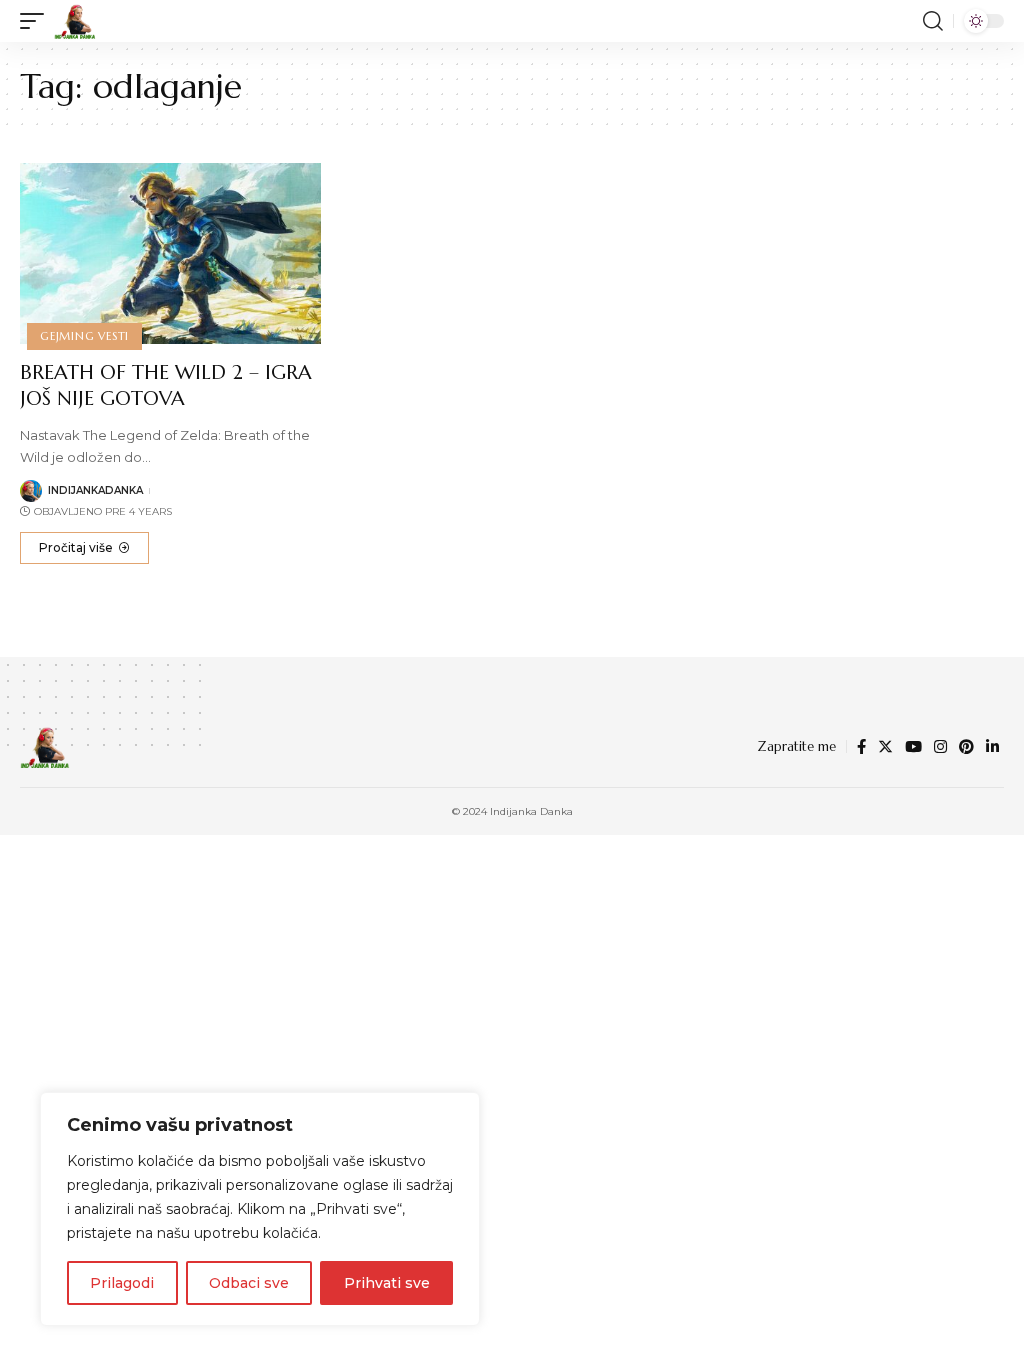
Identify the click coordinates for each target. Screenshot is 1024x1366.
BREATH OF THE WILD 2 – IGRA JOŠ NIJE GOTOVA (166, 385)
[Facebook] (861, 747)
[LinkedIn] (992, 747)
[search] (933, 21)
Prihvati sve (387, 1283)
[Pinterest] (966, 747)
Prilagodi (122, 1283)
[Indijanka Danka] (75, 21)
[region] (260, 1209)
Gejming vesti (84, 336)
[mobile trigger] (37, 21)
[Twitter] (885, 747)
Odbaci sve (249, 1283)
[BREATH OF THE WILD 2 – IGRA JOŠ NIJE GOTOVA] (170, 253)
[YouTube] (913, 747)
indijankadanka (95, 490)
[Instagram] (940, 747)
